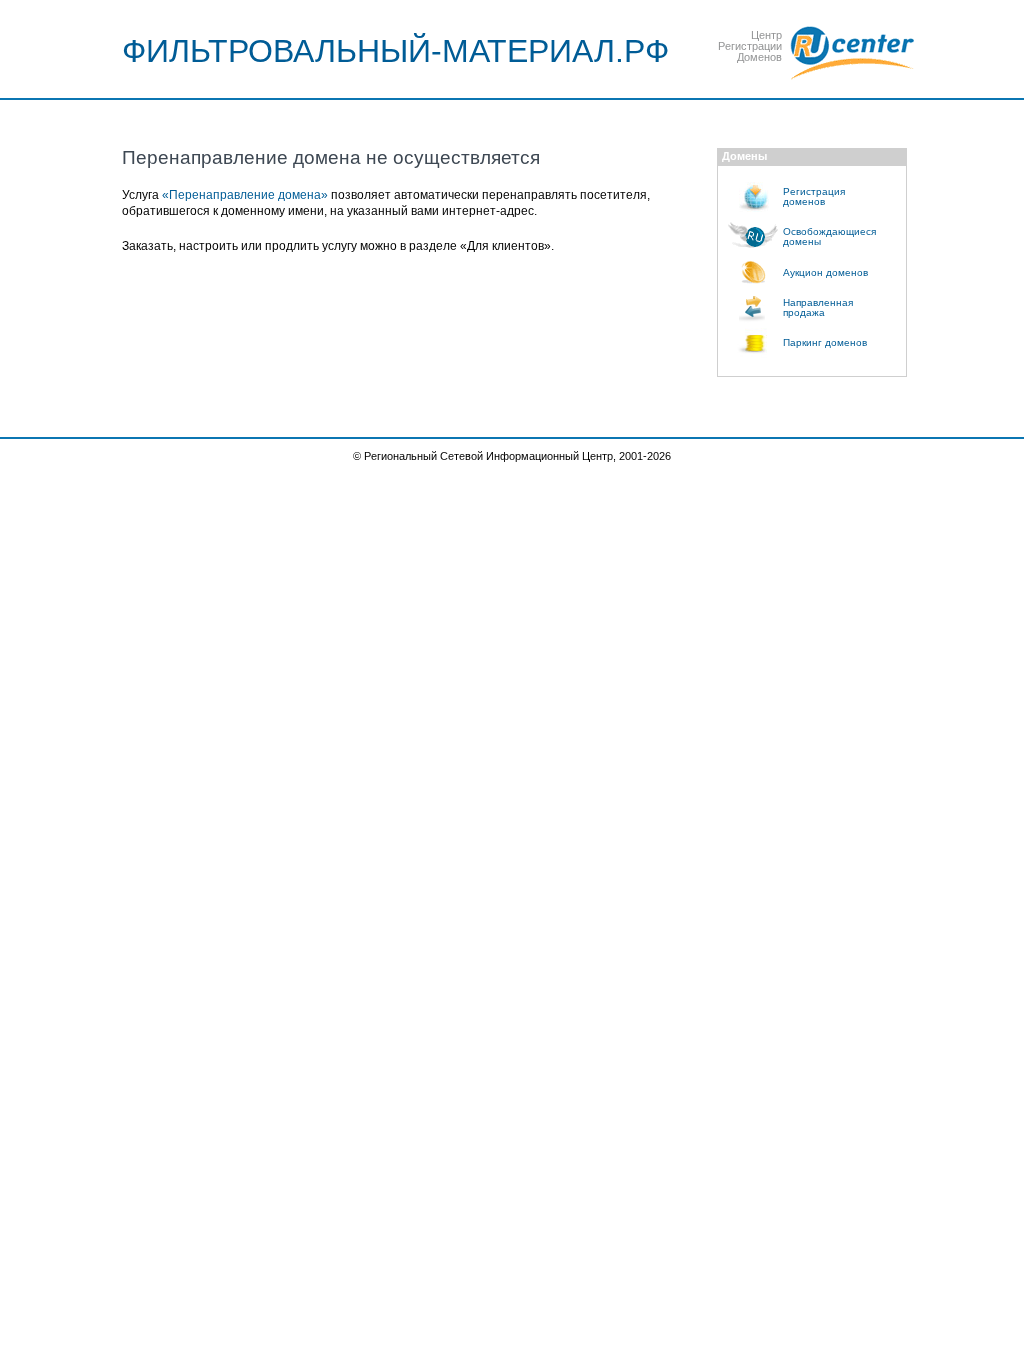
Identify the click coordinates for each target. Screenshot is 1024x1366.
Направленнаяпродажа (818, 307)
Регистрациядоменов (814, 196)
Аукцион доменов (825, 272)
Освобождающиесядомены (829, 236)
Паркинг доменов (825, 342)
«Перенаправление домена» (245, 195)
